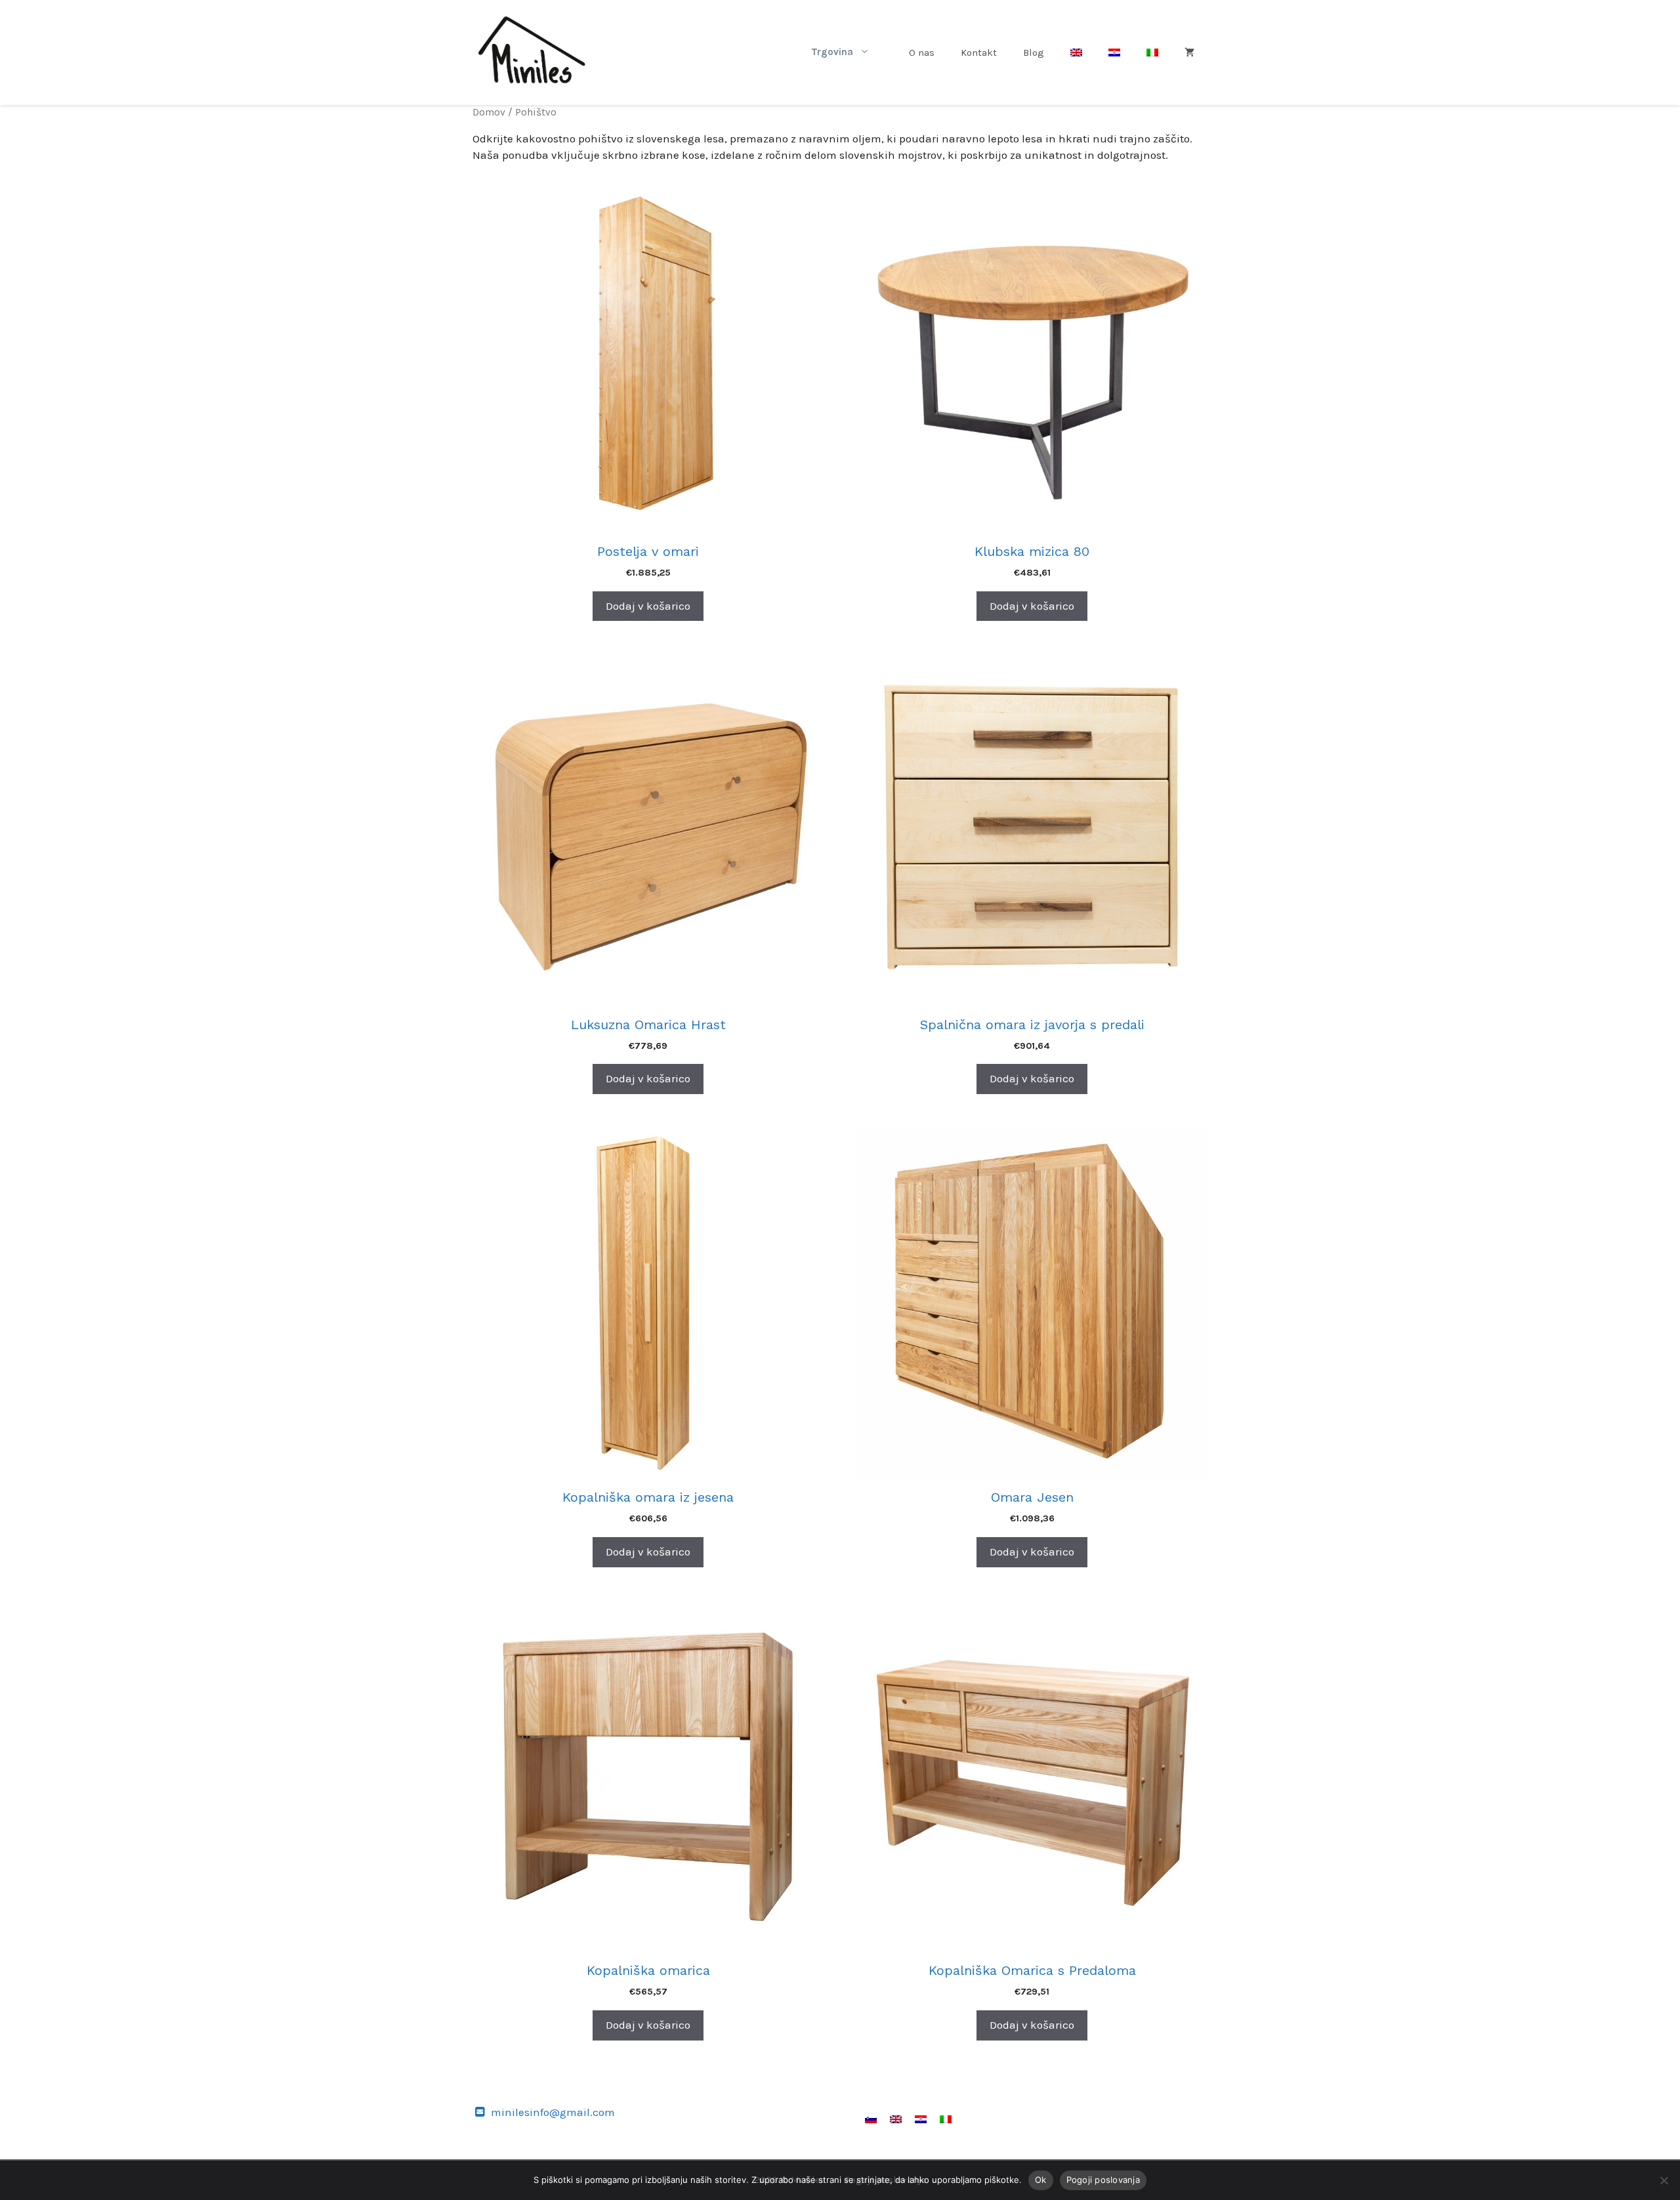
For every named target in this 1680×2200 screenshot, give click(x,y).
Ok (1041, 2180)
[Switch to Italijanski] (1152, 53)
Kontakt (979, 53)
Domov (489, 112)
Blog (1034, 53)
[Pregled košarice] (1189, 53)
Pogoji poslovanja (1103, 2180)
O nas (922, 53)
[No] (1664, 2180)
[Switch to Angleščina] (1076, 53)
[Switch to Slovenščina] (871, 2119)
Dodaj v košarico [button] (648, 606)
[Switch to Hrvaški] (1114, 53)
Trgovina (832, 52)
